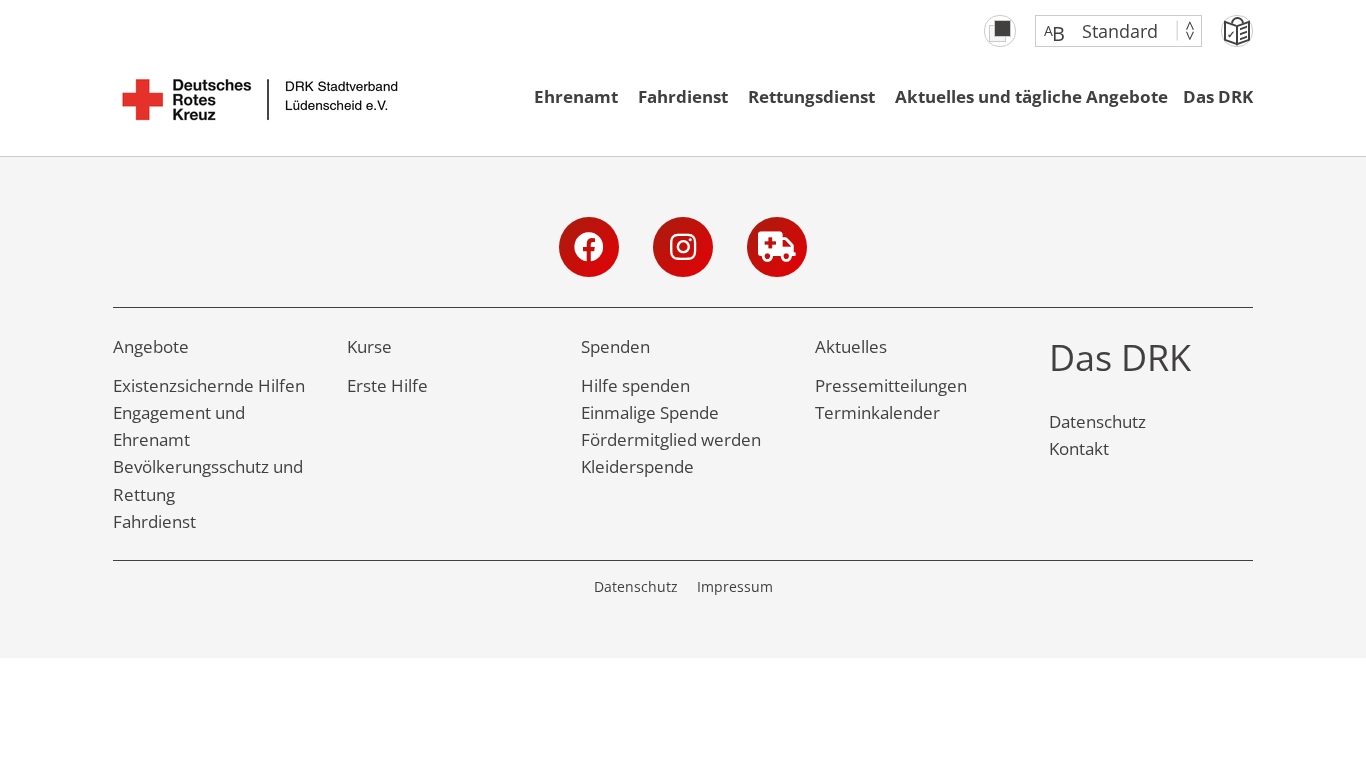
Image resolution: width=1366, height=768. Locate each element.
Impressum (735, 586)
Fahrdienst (683, 96)
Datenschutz (1097, 421)
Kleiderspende (637, 466)
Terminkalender (877, 412)
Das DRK (1218, 96)
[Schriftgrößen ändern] (1108, 31)
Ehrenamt (576, 96)
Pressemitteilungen (891, 385)
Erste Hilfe (387, 385)
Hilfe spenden (635, 385)
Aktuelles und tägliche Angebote (1031, 96)
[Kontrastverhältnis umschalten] (1000, 31)
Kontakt (1079, 448)
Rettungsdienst (811, 96)
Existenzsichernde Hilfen (209, 385)
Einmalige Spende (650, 412)
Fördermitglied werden (671, 439)
